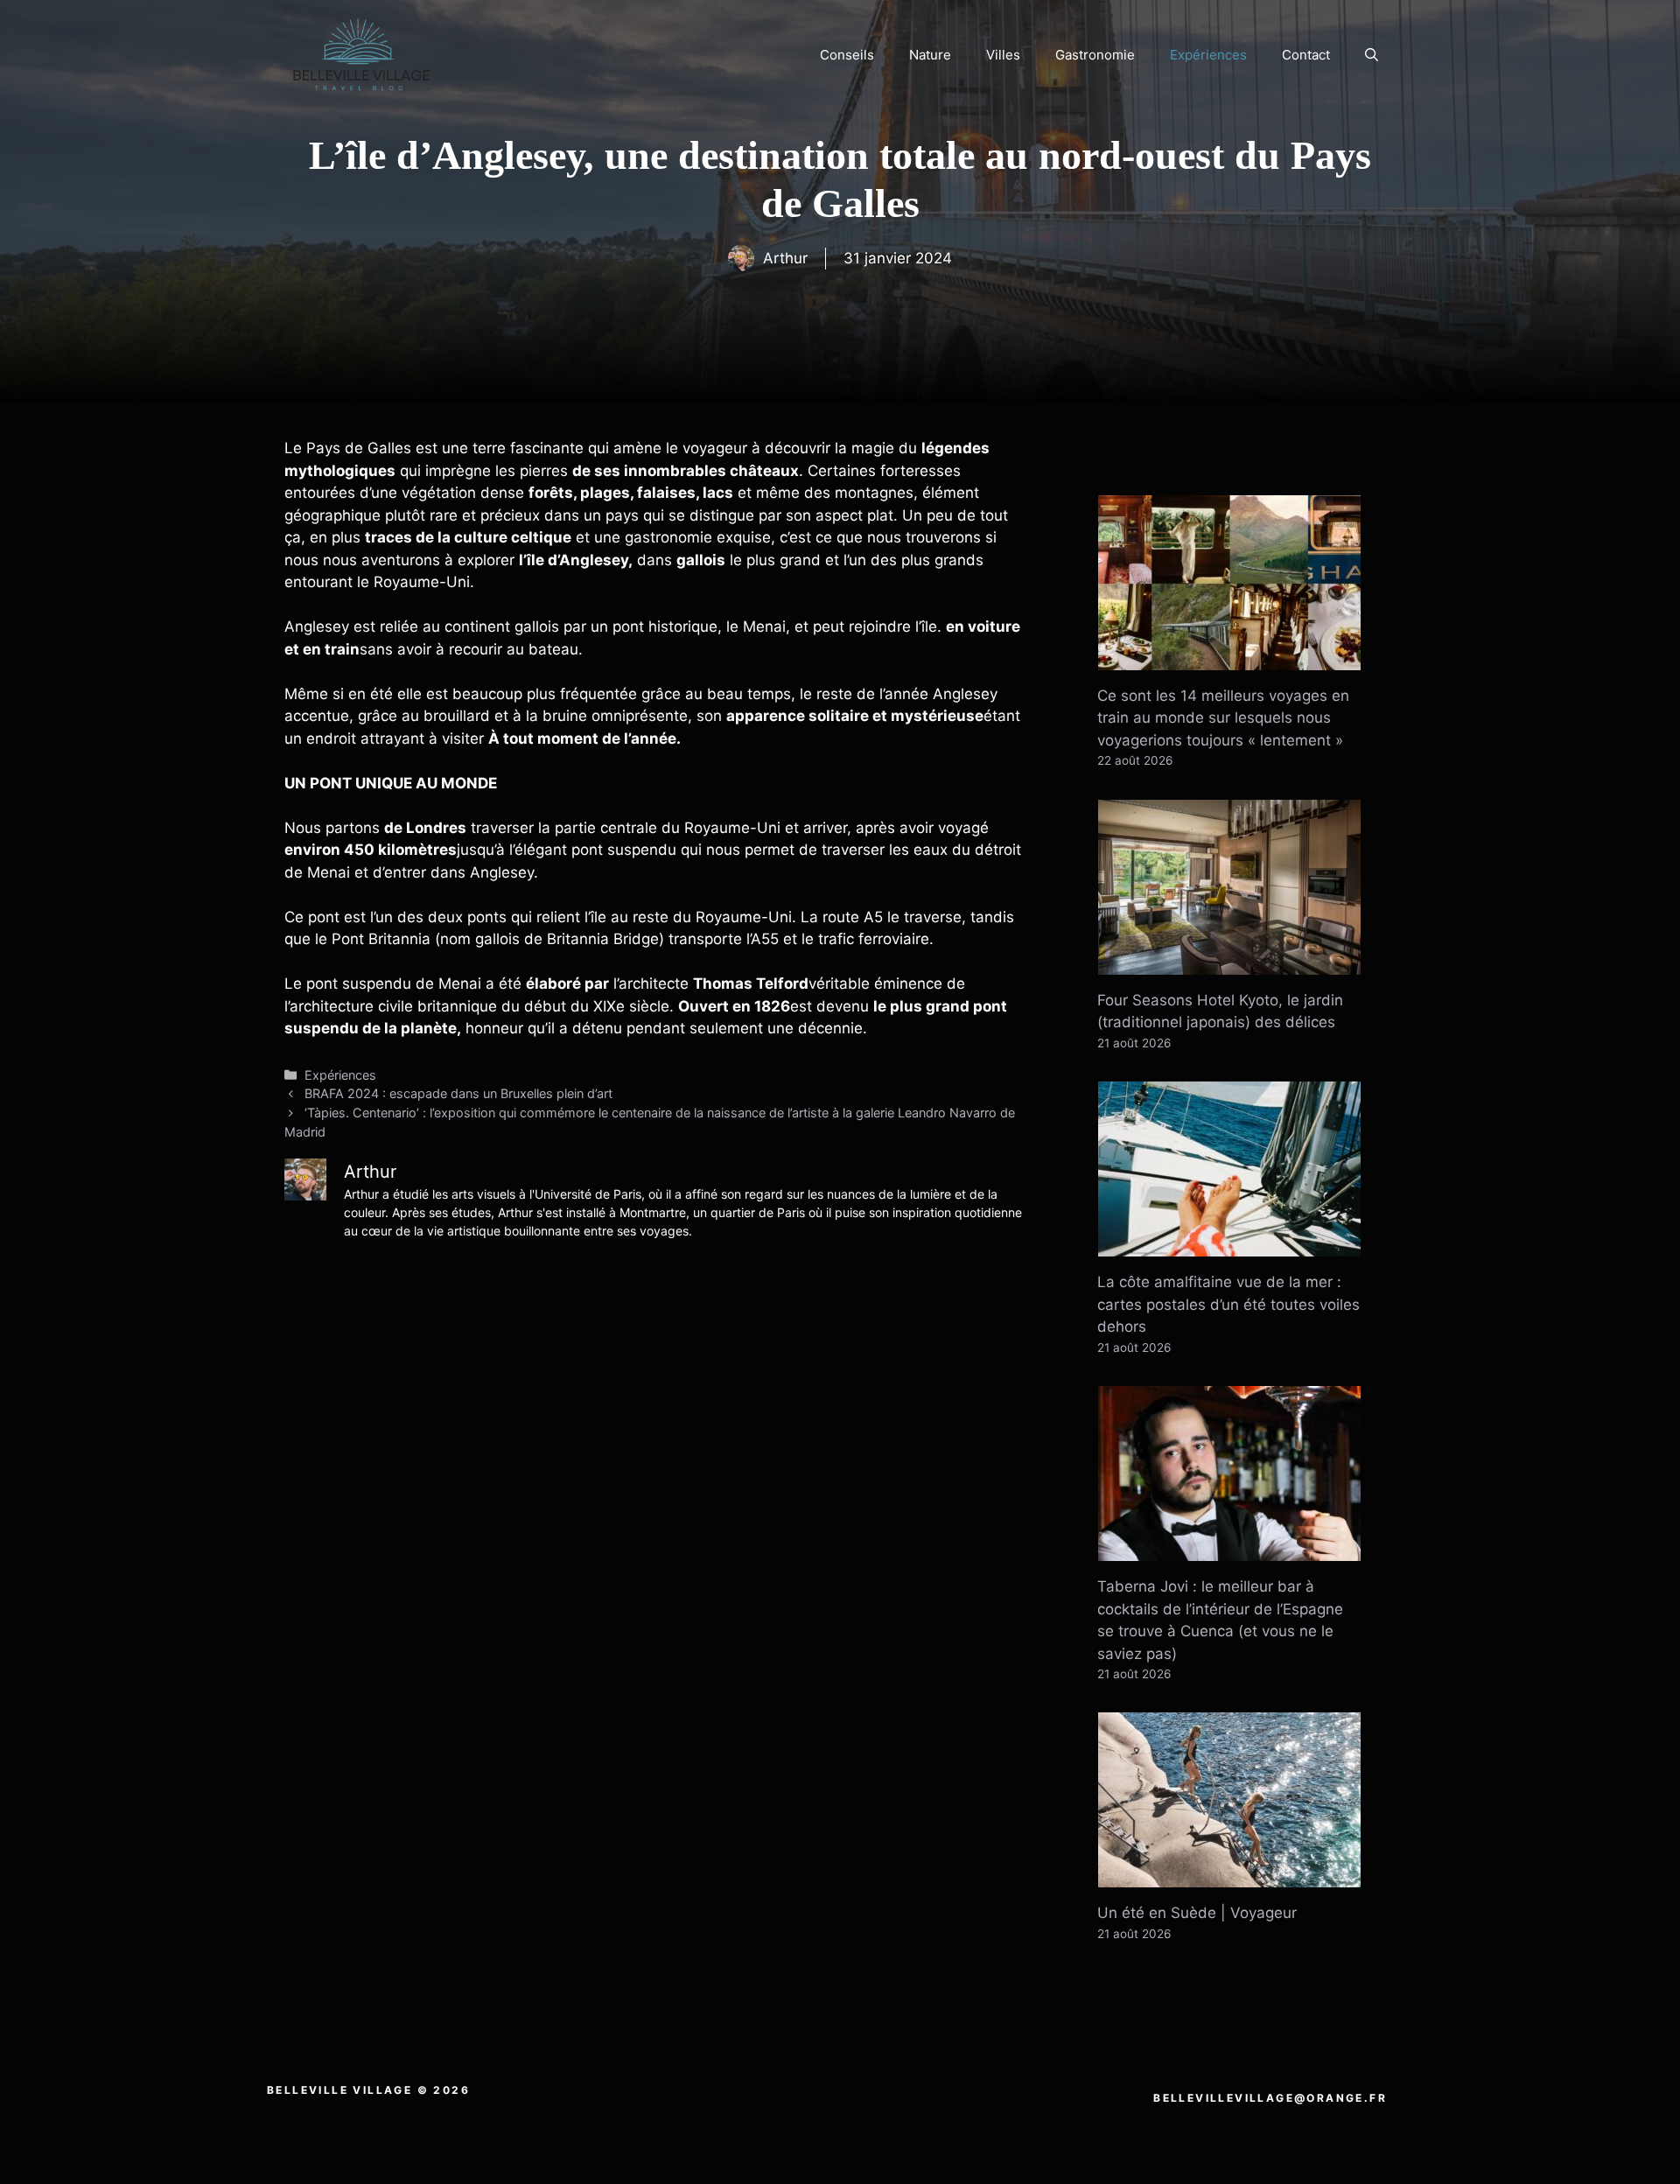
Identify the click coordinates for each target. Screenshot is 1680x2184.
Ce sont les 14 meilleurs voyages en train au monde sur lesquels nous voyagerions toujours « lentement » (1223, 718)
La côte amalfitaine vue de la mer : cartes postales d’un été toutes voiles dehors (1228, 1304)
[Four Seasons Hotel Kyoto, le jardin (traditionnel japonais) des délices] (1229, 962)
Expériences (1208, 55)
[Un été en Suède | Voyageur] (1229, 1876)
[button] (1372, 55)
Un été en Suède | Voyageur (1197, 1913)
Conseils (847, 55)
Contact (1306, 55)
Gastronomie (1095, 55)
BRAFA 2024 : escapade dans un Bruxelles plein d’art (458, 1093)
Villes (1003, 55)
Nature (930, 55)
